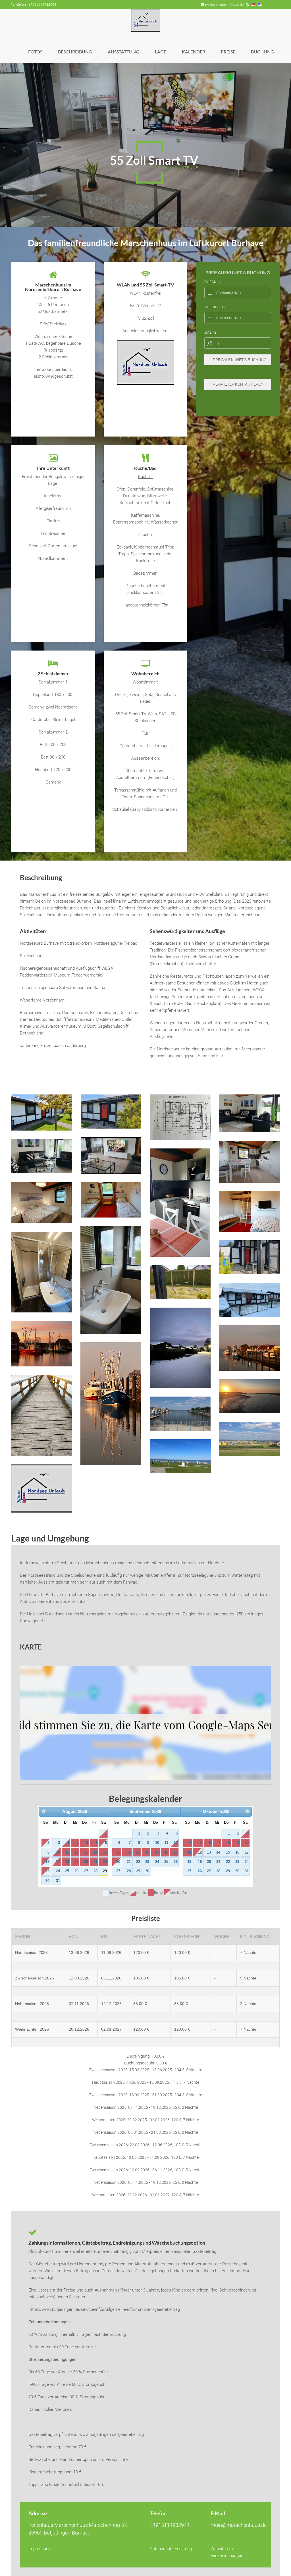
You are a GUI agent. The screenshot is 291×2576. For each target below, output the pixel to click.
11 (67, 1852)
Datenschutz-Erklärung (171, 2549)
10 (58, 1852)
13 (86, 1852)
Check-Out (215, 307)
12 (76, 1852)
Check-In (213, 282)
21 (95, 1862)
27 (86, 1871)
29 (105, 1871)
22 (105, 1862)
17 (58, 1862)
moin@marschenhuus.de (224, 5)
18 (67, 1862)
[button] (42, 1113)
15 (105, 1852)
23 (47, 1871)
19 (76, 1862)
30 (47, 1881)
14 (95, 1852)
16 (47, 1862)
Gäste (210, 332)
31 (58, 1881)
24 (58, 1871)
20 (86, 1862)
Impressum (39, 2549)
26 (76, 1871)
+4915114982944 (170, 2525)
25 (67, 1871)
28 (95, 1871)
